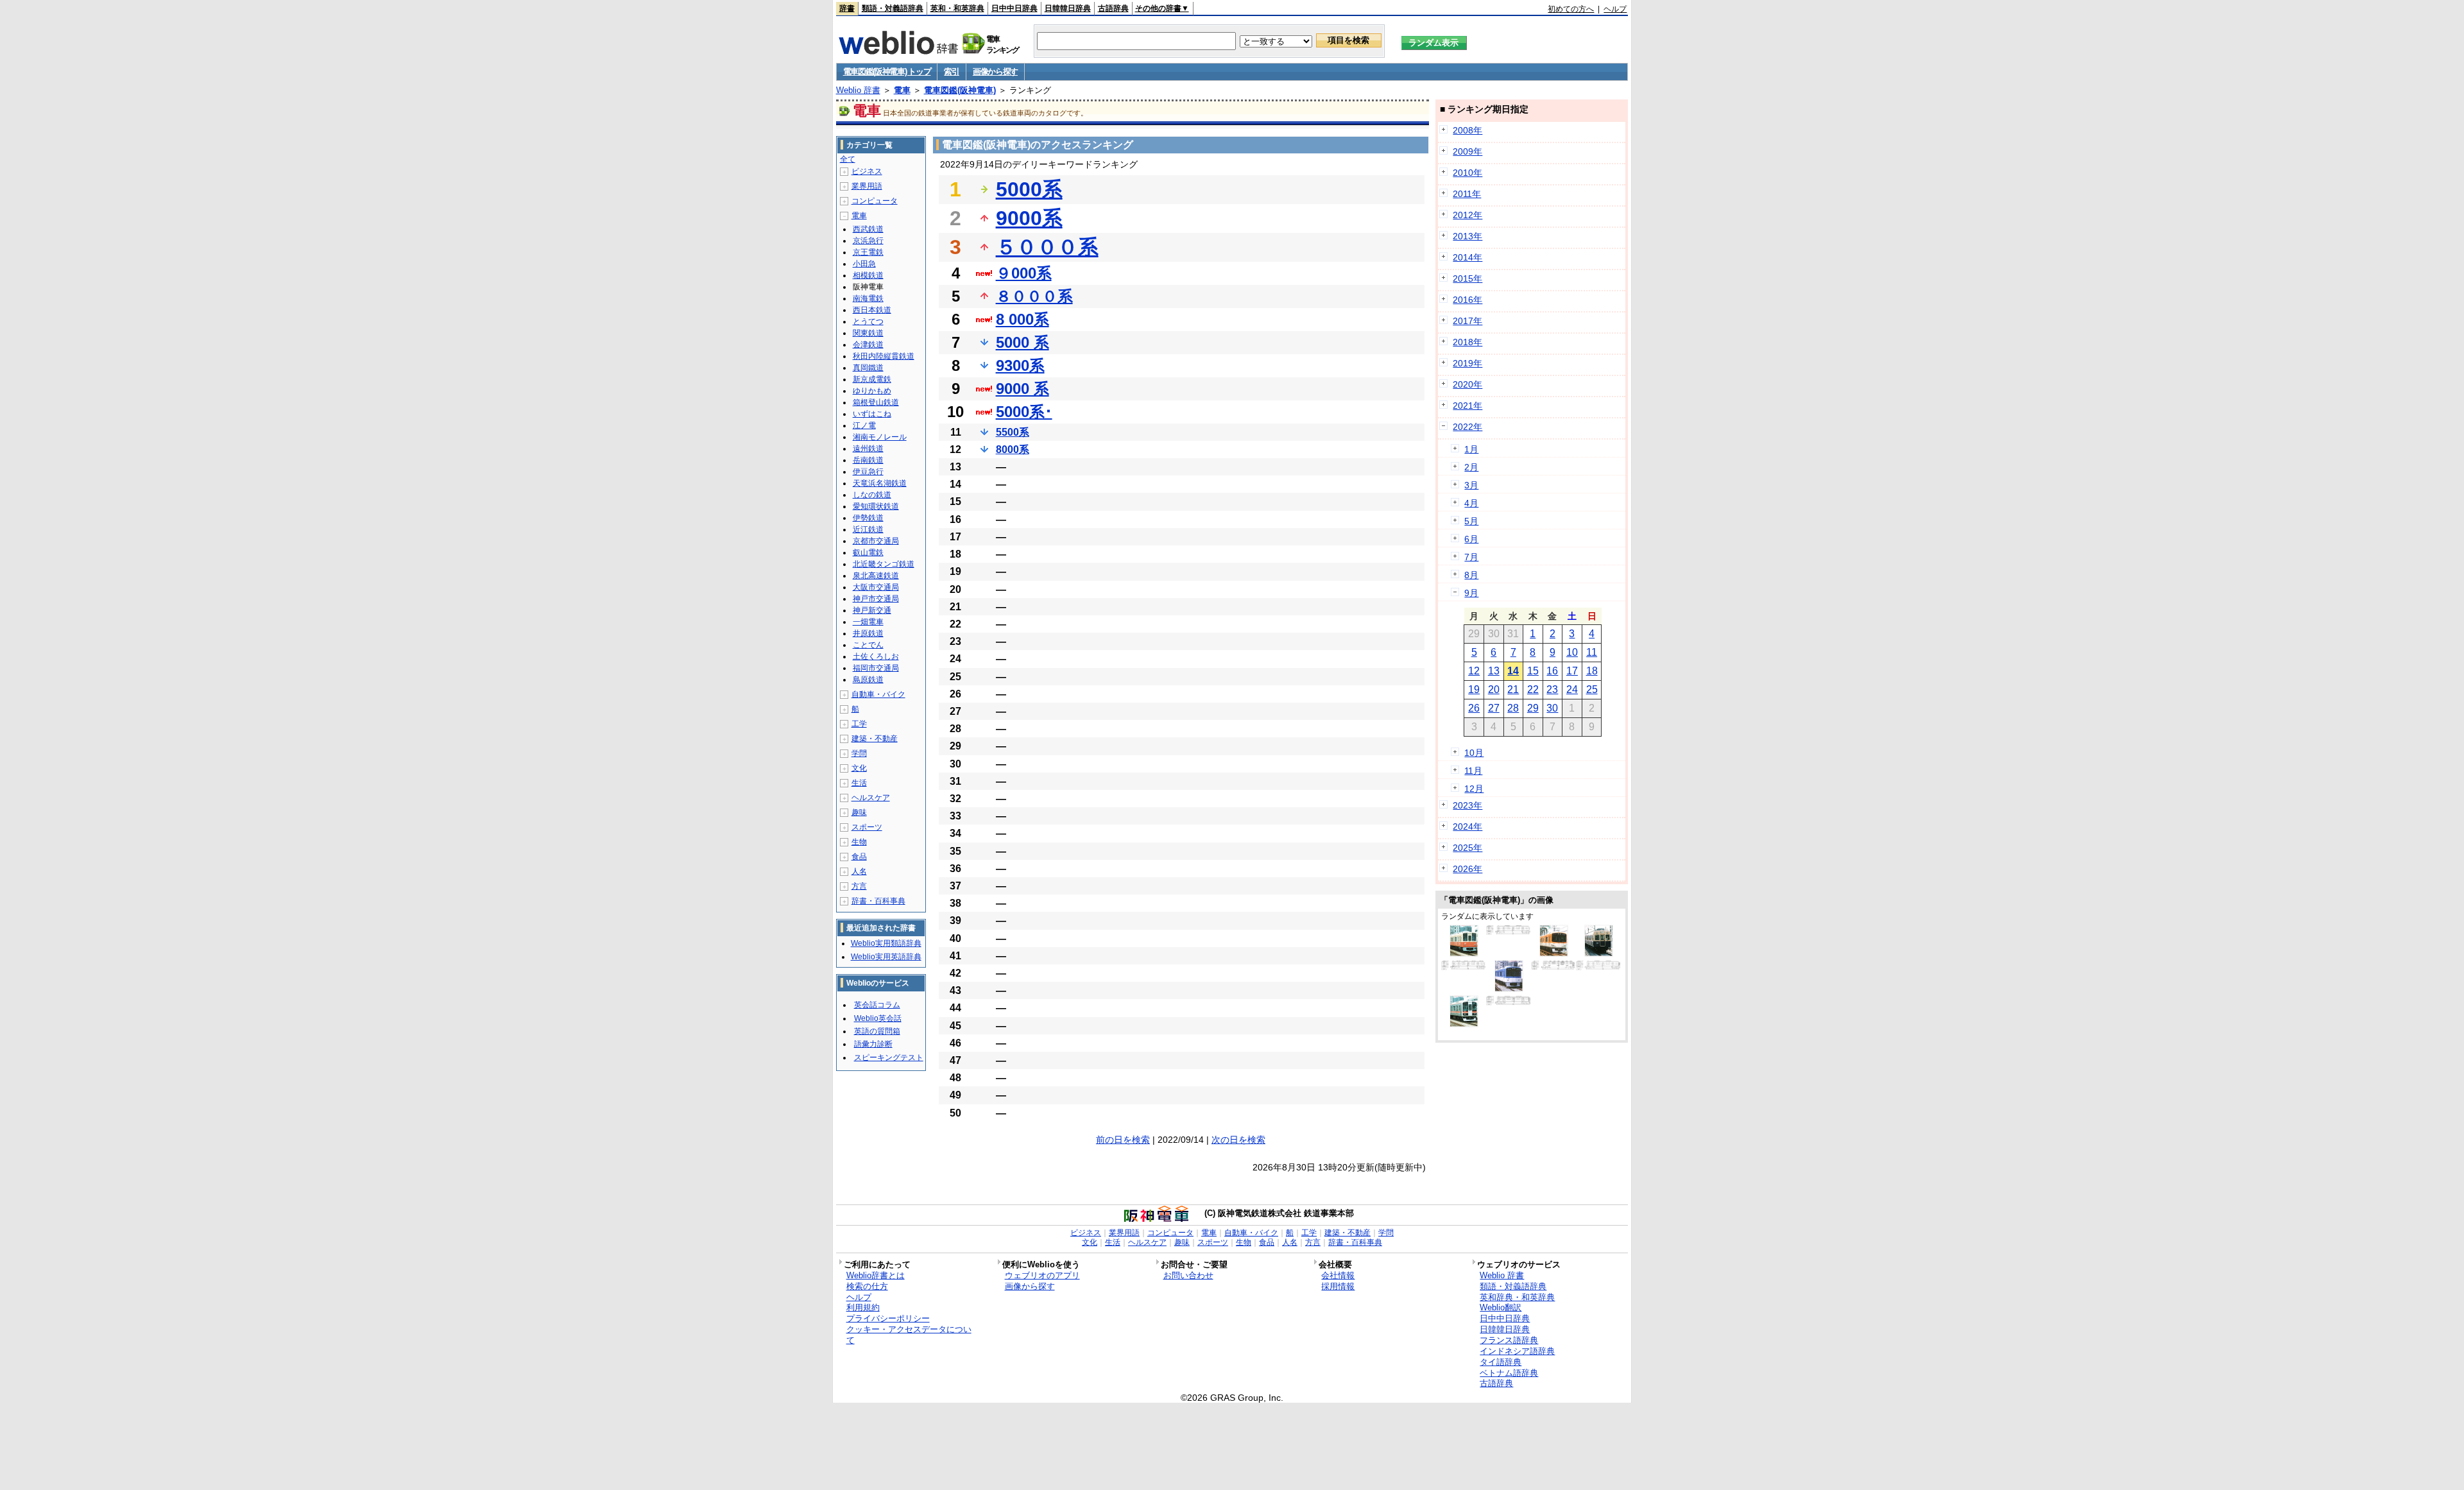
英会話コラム (877, 1005)
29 (1533, 708)
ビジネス (867, 171)
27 (1494, 708)
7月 (1471, 557)
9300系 (1020, 365)
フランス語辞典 (1509, 1340)
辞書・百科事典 (878, 901)
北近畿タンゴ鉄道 (884, 564)
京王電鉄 (868, 252)
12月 (1474, 789)
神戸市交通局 (876, 599)
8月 (1471, 575)
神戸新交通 (872, 610)
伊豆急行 (868, 472)
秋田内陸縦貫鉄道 (884, 356)
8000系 (1013, 450)
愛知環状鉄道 (876, 506)
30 (1552, 708)
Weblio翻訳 (1501, 1307)
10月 (1474, 753)
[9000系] (1464, 1024)
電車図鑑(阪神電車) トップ (887, 72)
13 (1494, 671)
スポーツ (867, 827)
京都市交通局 (876, 541)
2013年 (1467, 236)
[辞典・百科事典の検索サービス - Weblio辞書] (898, 51)
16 (1552, 671)
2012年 (1467, 215)
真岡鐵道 (868, 368)
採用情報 (1338, 1286)
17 (1572, 671)
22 (1533, 689)
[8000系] (1464, 954)
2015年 (1467, 278)
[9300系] (1554, 954)
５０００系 (1047, 247)
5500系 (1013, 432)
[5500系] (1509, 932)
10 (1572, 652)
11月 (1473, 771)
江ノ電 (864, 425)
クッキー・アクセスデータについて (909, 1335)
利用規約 (863, 1307)
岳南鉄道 (868, 460)
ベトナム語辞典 (1509, 1373)
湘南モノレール (880, 437)
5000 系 (1022, 342)
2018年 (1467, 342)
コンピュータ (875, 201)
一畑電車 (868, 622)
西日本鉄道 (872, 310)
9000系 (1029, 218)
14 (1513, 671)
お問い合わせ (1188, 1275)
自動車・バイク (878, 694)
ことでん (868, 645)
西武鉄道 (868, 229)
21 (1513, 689)
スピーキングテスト (889, 1058)
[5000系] (1599, 954)
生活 (859, 783)
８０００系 (1034, 296)
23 (1552, 689)
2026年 (1467, 869)
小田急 (864, 264)
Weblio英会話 (878, 1018)
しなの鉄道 (872, 495)
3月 (1471, 485)
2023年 (1467, 805)
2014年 (1467, 257)
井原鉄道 (868, 633)
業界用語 (867, 186)
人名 (859, 871)
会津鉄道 (868, 345)
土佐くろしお (876, 656)
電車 (902, 90)
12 (1474, 671)
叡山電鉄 (868, 552)
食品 (859, 857)
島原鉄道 (868, 680)
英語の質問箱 (877, 1031)
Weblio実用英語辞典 (886, 957)
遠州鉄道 (868, 449)
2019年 (1467, 363)
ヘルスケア (871, 798)
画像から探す (995, 72)
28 (1513, 708)
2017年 (1467, 321)
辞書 (847, 8)
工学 (859, 724)
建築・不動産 (875, 739)
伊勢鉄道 (868, 518)
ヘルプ (1615, 9)
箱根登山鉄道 (876, 402)
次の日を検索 (1238, 1140)
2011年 (1467, 194)
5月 (1471, 521)
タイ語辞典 (1501, 1362)
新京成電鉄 (872, 379)
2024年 (1467, 826)
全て (848, 159)
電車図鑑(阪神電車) (960, 90)
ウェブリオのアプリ (1042, 1275)
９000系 (1024, 273)
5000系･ (1024, 412)
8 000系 (1022, 319)
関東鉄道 (868, 333)
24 (1572, 689)
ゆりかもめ (872, 391)
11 (1592, 652)
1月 (1471, 449)
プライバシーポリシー (888, 1318)
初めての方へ (1571, 9)
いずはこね (872, 414)
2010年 (1467, 173)
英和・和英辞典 (957, 8)
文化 (859, 768)
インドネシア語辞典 (1517, 1351)
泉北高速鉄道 (876, 576)
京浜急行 (868, 241)
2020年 (1467, 384)
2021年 (1467, 406)
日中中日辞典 (1014, 8)
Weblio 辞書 (858, 90)
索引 (951, 72)
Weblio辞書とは (876, 1275)
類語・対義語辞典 (893, 8)
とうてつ (868, 321)
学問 (859, 753)
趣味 (859, 812)
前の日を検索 (1123, 1140)
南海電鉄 (868, 298)
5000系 (1029, 189)
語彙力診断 (873, 1044)
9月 (1471, 593)
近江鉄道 (868, 529)
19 (1474, 689)
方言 (859, 886)
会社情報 (1338, 1275)
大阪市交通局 (876, 587)
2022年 (1467, 427)
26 (1474, 708)
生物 (859, 842)
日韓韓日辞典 (1068, 8)
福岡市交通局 (876, 668)
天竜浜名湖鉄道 (880, 483)
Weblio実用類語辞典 (886, 943)
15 (1533, 671)
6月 (1471, 539)
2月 (1471, 467)
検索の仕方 (867, 1286)
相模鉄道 (868, 275)
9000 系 (1022, 389)
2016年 (1467, 300)
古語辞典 (1113, 8)
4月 (1471, 503)
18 (1592, 671)
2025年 (1467, 848)
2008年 (1467, 130)
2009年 (1467, 151)
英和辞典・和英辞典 (1517, 1297)
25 (1592, 689)
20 (1494, 689)
